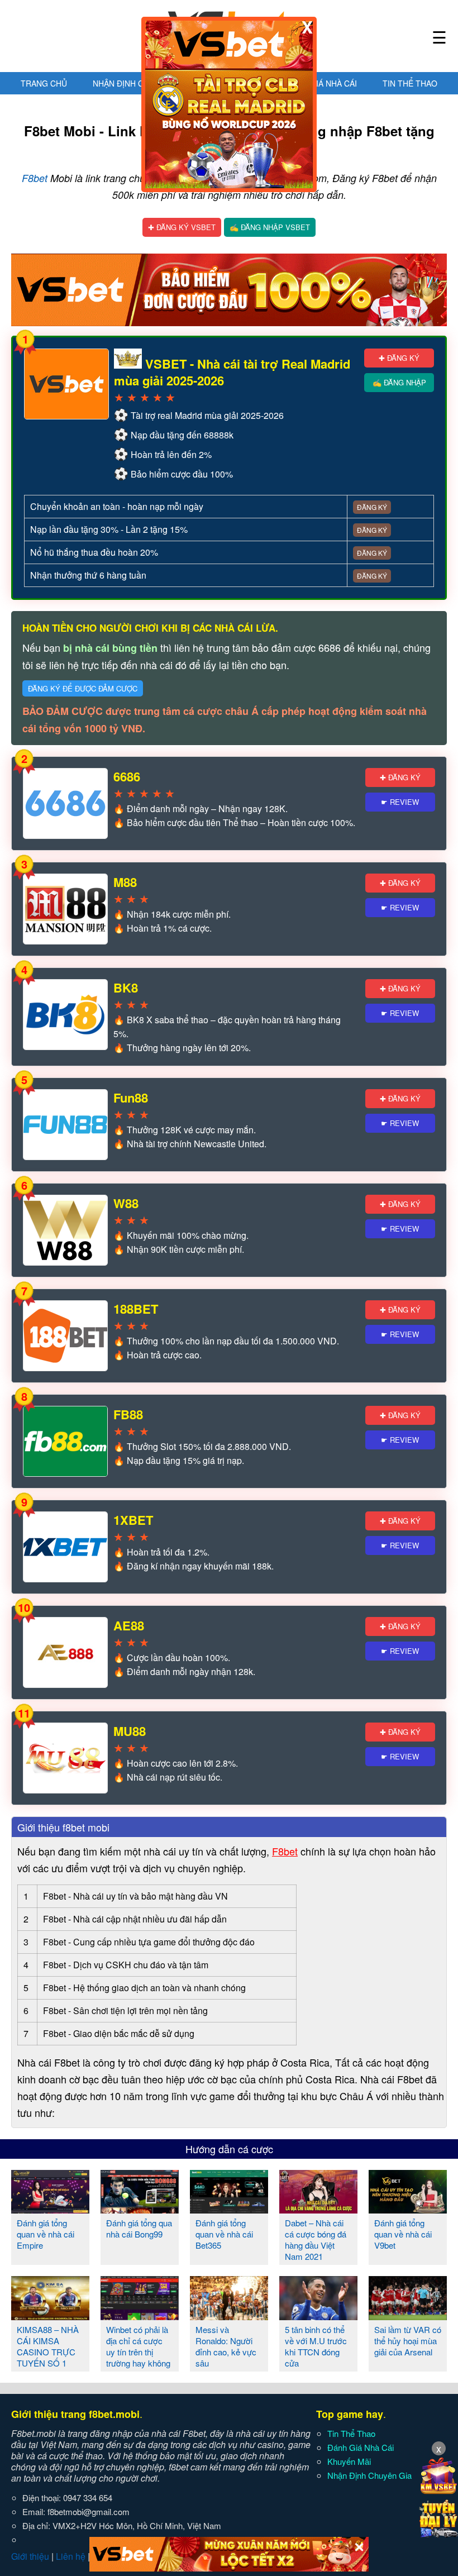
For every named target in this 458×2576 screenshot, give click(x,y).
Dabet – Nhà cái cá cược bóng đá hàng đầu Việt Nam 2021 (316, 2239)
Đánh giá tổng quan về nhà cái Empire (46, 2234)
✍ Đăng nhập (399, 382)
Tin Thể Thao (410, 83)
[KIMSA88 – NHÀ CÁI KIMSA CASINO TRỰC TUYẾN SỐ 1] (50, 2316)
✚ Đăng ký (399, 358)
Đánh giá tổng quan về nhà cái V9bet (403, 2234)
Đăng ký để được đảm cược (83, 688)
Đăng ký (372, 507)
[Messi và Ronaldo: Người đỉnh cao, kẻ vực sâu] (229, 2316)
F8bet (35, 178)
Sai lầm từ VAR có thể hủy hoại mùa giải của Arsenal (408, 2341)
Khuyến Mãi (349, 2461)
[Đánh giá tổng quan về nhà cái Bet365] (229, 2209)
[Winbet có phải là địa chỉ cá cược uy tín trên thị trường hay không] (140, 2316)
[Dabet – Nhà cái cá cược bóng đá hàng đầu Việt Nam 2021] (318, 2209)
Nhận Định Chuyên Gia (139, 83)
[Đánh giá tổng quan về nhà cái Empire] (50, 2209)
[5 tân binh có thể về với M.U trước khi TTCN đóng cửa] (318, 2316)
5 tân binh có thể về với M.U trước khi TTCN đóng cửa (316, 2346)
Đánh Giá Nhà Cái (322, 83)
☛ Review (400, 802)
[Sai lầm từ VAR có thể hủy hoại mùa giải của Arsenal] (408, 2316)
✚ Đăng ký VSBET (182, 227)
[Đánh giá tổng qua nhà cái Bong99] (140, 2209)
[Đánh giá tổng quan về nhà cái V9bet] (408, 2209)
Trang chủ (44, 83)
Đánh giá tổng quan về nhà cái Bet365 (224, 2234)
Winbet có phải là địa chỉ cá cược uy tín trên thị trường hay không (138, 2346)
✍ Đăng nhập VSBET (270, 227)
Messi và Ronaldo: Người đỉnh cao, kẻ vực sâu (226, 2346)
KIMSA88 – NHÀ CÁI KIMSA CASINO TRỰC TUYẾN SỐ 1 (48, 2346)
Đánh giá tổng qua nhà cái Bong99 (139, 2228)
